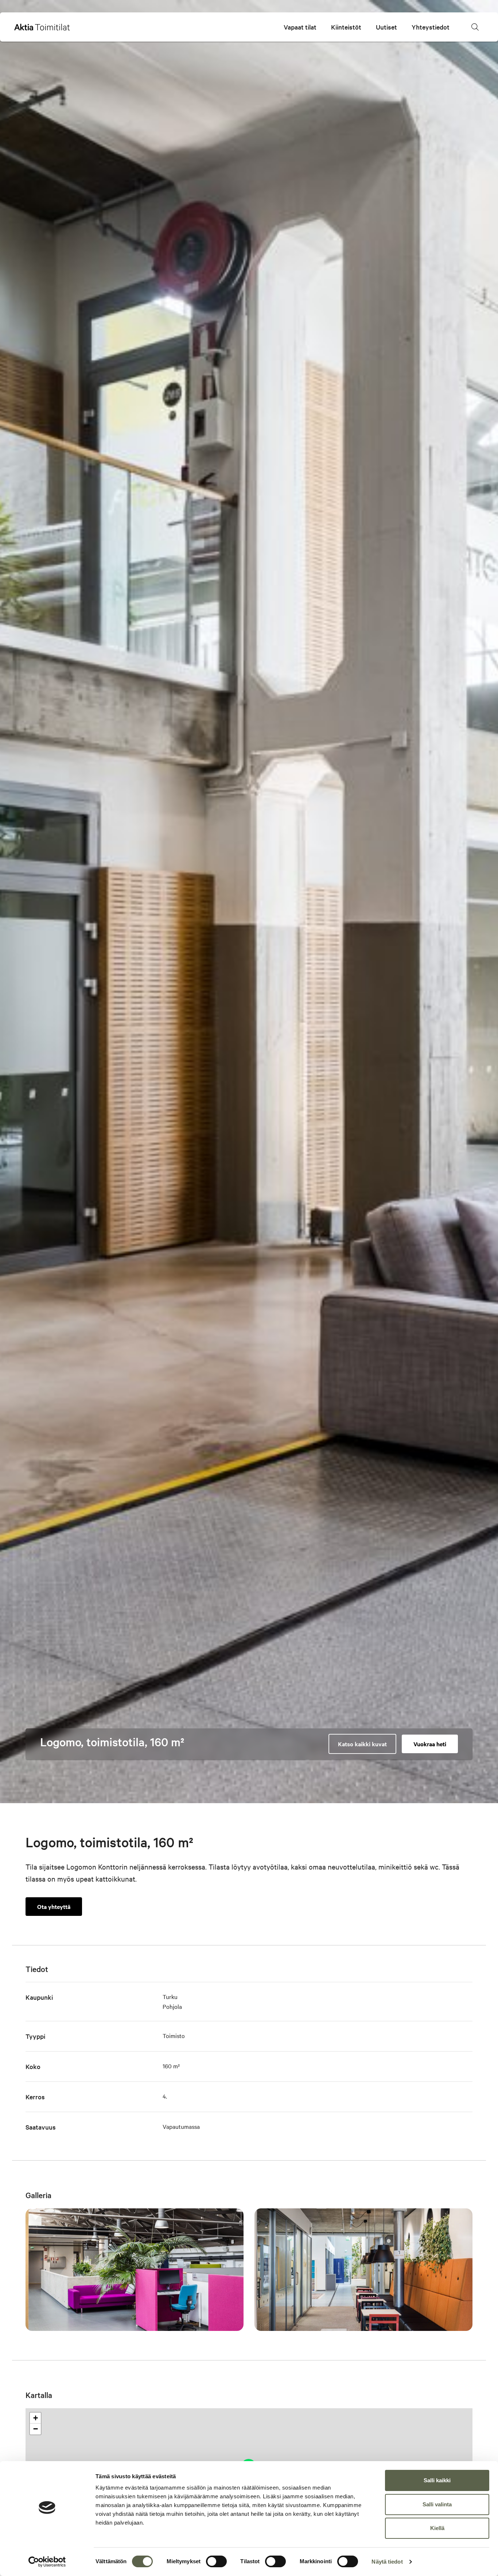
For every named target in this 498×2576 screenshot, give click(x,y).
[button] (475, 27)
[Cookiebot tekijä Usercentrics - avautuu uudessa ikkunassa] (47, 2562)
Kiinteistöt (346, 27)
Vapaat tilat (300, 27)
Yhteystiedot (431, 27)
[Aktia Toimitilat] (42, 27)
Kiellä (437, 2528)
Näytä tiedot (387, 2562)
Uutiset (386, 27)
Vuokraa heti (430, 1744)
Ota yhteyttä (54, 1906)
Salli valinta (437, 2504)
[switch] (216, 2561)
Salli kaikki (437, 2480)
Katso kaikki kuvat (362, 1744)
